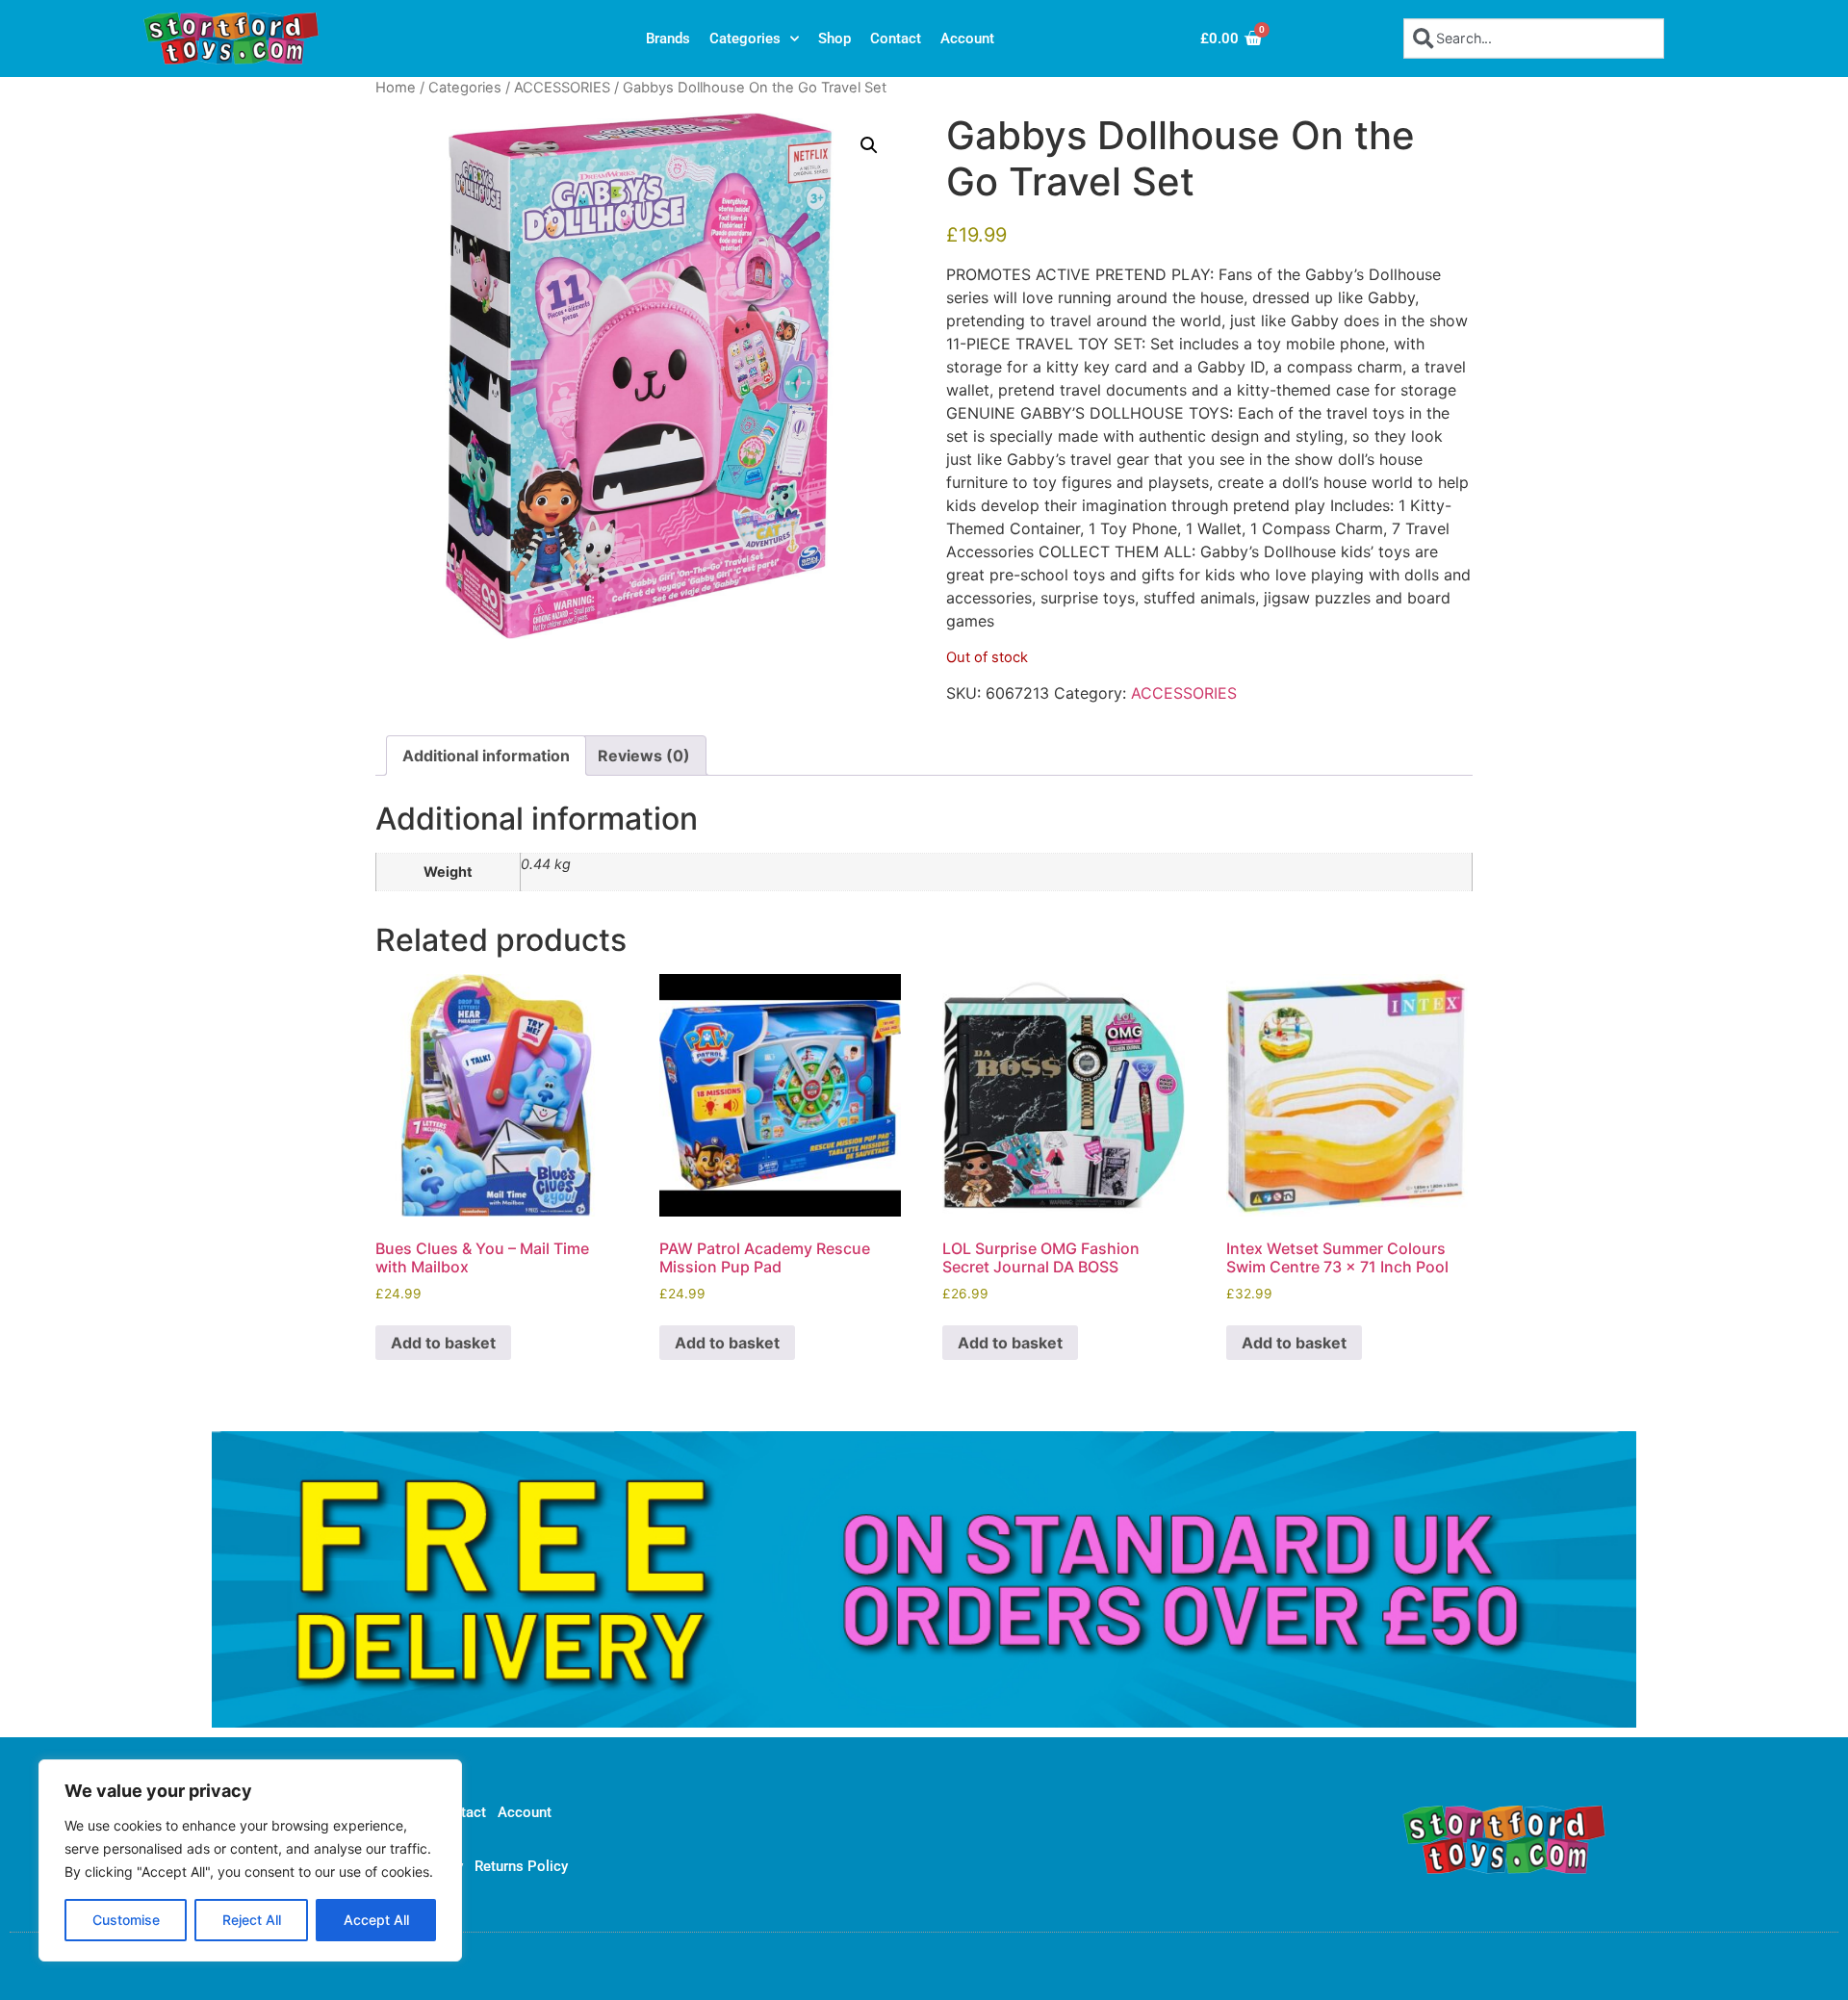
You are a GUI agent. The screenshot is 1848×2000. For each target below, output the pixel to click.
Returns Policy (521, 1866)
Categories (745, 38)
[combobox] (1534, 38)
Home (396, 88)
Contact (896, 38)
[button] (869, 145)
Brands (668, 38)
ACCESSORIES (562, 88)
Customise (126, 1920)
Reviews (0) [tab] (644, 756)
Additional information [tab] (486, 756)
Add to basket (443, 1343)
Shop (834, 38)
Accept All (376, 1920)
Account (967, 38)
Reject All (252, 1920)
